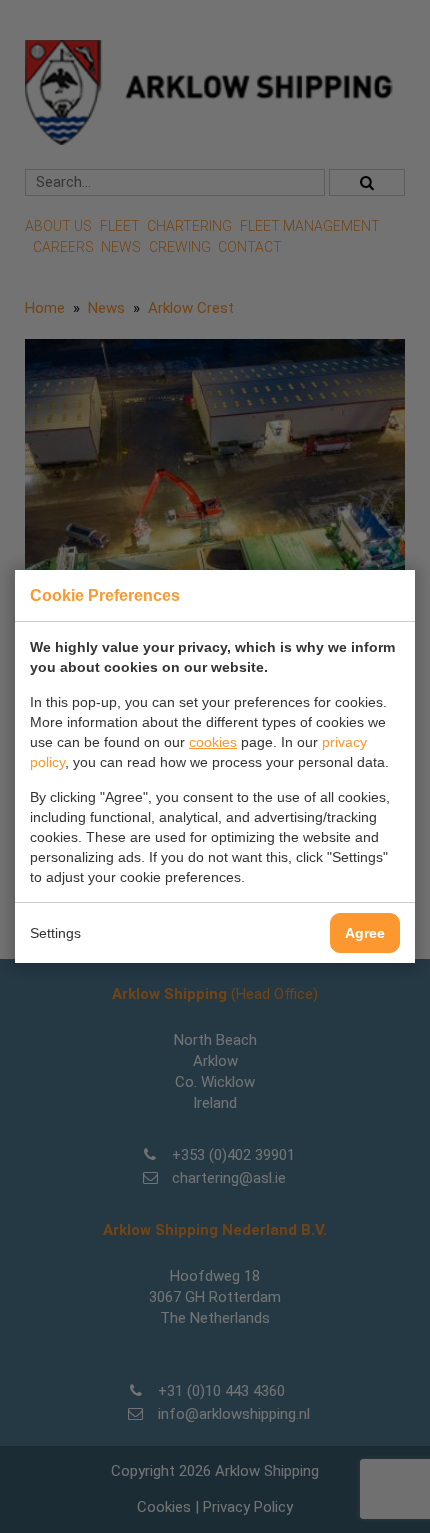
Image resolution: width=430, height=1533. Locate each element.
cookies (213, 742)
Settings (55, 933)
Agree (365, 933)
